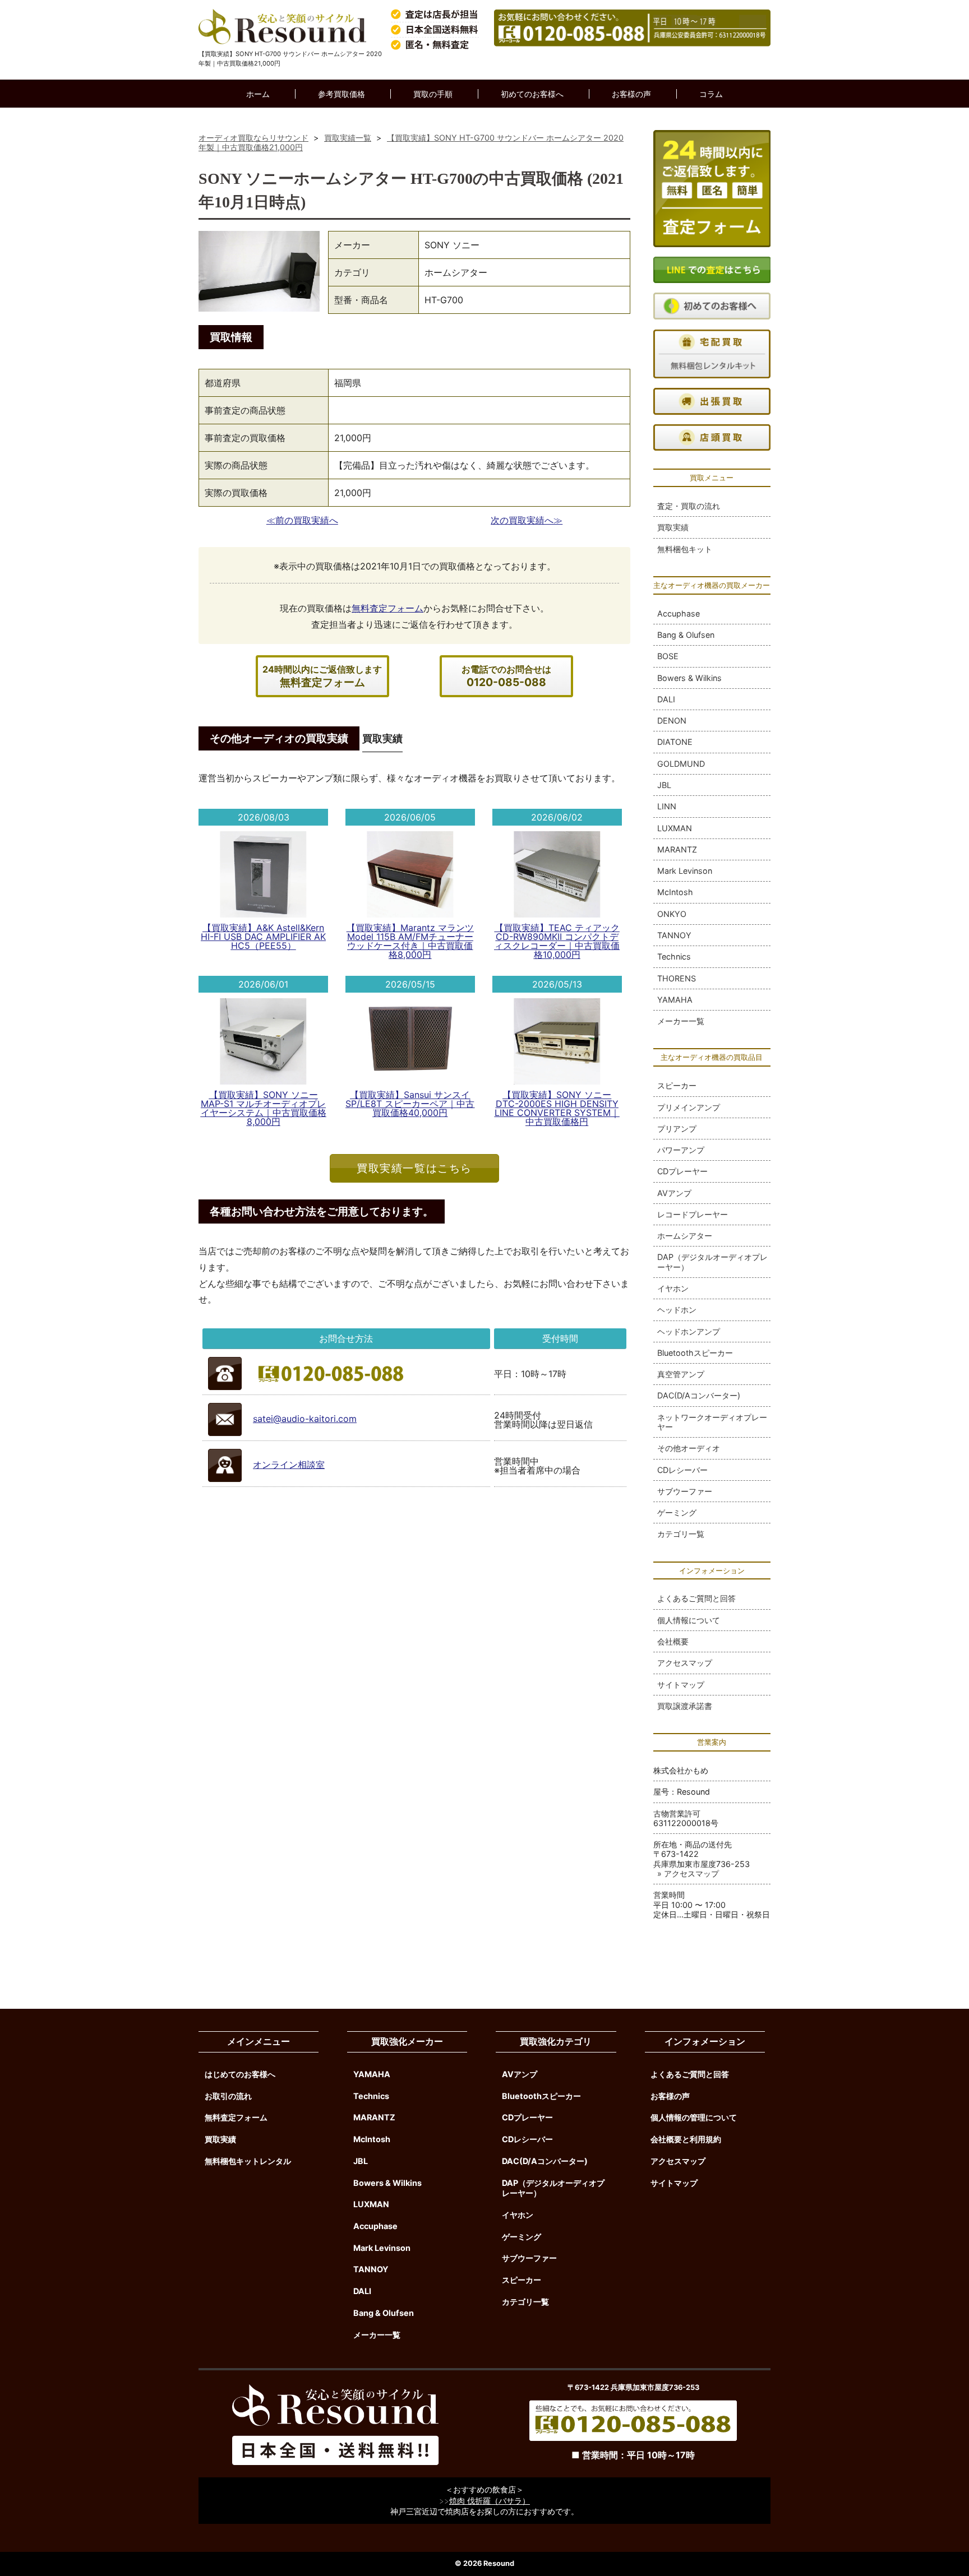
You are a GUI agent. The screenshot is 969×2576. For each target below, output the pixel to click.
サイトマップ (681, 1685)
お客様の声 (631, 94)
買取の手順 (433, 94)
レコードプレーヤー (693, 1214)
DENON (672, 721)
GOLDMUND (681, 764)
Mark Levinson (685, 871)
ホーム (258, 94)
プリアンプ (677, 1129)
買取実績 (673, 527)
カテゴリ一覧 (681, 1534)
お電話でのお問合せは (506, 676)
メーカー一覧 (681, 1021)
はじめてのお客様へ (240, 2074)
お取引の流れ (228, 2096)
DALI (666, 699)
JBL (664, 785)
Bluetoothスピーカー (695, 1353)
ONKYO (672, 914)
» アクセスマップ (688, 1873)
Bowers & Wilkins (689, 678)
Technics (674, 956)
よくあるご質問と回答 (696, 1598)
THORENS (677, 978)
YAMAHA (675, 1000)
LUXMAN (675, 828)
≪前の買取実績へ (302, 520)
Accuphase (679, 613)
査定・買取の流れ (689, 506)
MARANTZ (677, 849)
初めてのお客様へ (532, 94)
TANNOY (674, 935)
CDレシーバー (682, 1470)
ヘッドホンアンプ (689, 1331)
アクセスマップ (685, 1663)
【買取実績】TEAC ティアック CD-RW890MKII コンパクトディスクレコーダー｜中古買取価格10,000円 (557, 941)
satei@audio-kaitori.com (305, 1419)
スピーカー (677, 1085)
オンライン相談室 (289, 1465)
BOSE (668, 656)
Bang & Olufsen (686, 635)
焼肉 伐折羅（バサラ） (490, 2501)
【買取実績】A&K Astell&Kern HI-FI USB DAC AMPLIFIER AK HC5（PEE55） (263, 937)
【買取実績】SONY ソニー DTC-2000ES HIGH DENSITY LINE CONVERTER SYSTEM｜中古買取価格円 (557, 1108)
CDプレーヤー (682, 1171)
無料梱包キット (685, 549)
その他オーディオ (689, 1448)
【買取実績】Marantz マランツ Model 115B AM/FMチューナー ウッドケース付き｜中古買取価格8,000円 (410, 941)
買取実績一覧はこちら (414, 1168)
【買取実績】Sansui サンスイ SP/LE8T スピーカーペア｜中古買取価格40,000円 (410, 1104)
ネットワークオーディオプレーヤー (712, 1422)
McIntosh (675, 892)
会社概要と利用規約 (686, 2139)
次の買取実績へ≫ (527, 520)
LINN (667, 806)
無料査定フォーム (387, 608)
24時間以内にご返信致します (322, 676)
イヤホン (673, 1288)
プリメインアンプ (689, 1107)
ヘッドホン (677, 1310)
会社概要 (673, 1641)
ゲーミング (677, 1512)
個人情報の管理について (694, 2117)
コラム (711, 94)
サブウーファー (685, 1491)
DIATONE (675, 742)
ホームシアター (685, 1236)
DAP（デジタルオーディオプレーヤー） (712, 1262)
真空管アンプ (681, 1374)
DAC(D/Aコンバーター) (699, 1395)
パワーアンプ (681, 1150)
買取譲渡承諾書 (685, 1706)
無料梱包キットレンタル (248, 2161)
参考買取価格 (342, 94)
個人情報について (689, 1620)
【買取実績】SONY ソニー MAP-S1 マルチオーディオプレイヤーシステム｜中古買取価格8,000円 (264, 1108)
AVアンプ (674, 1193)
